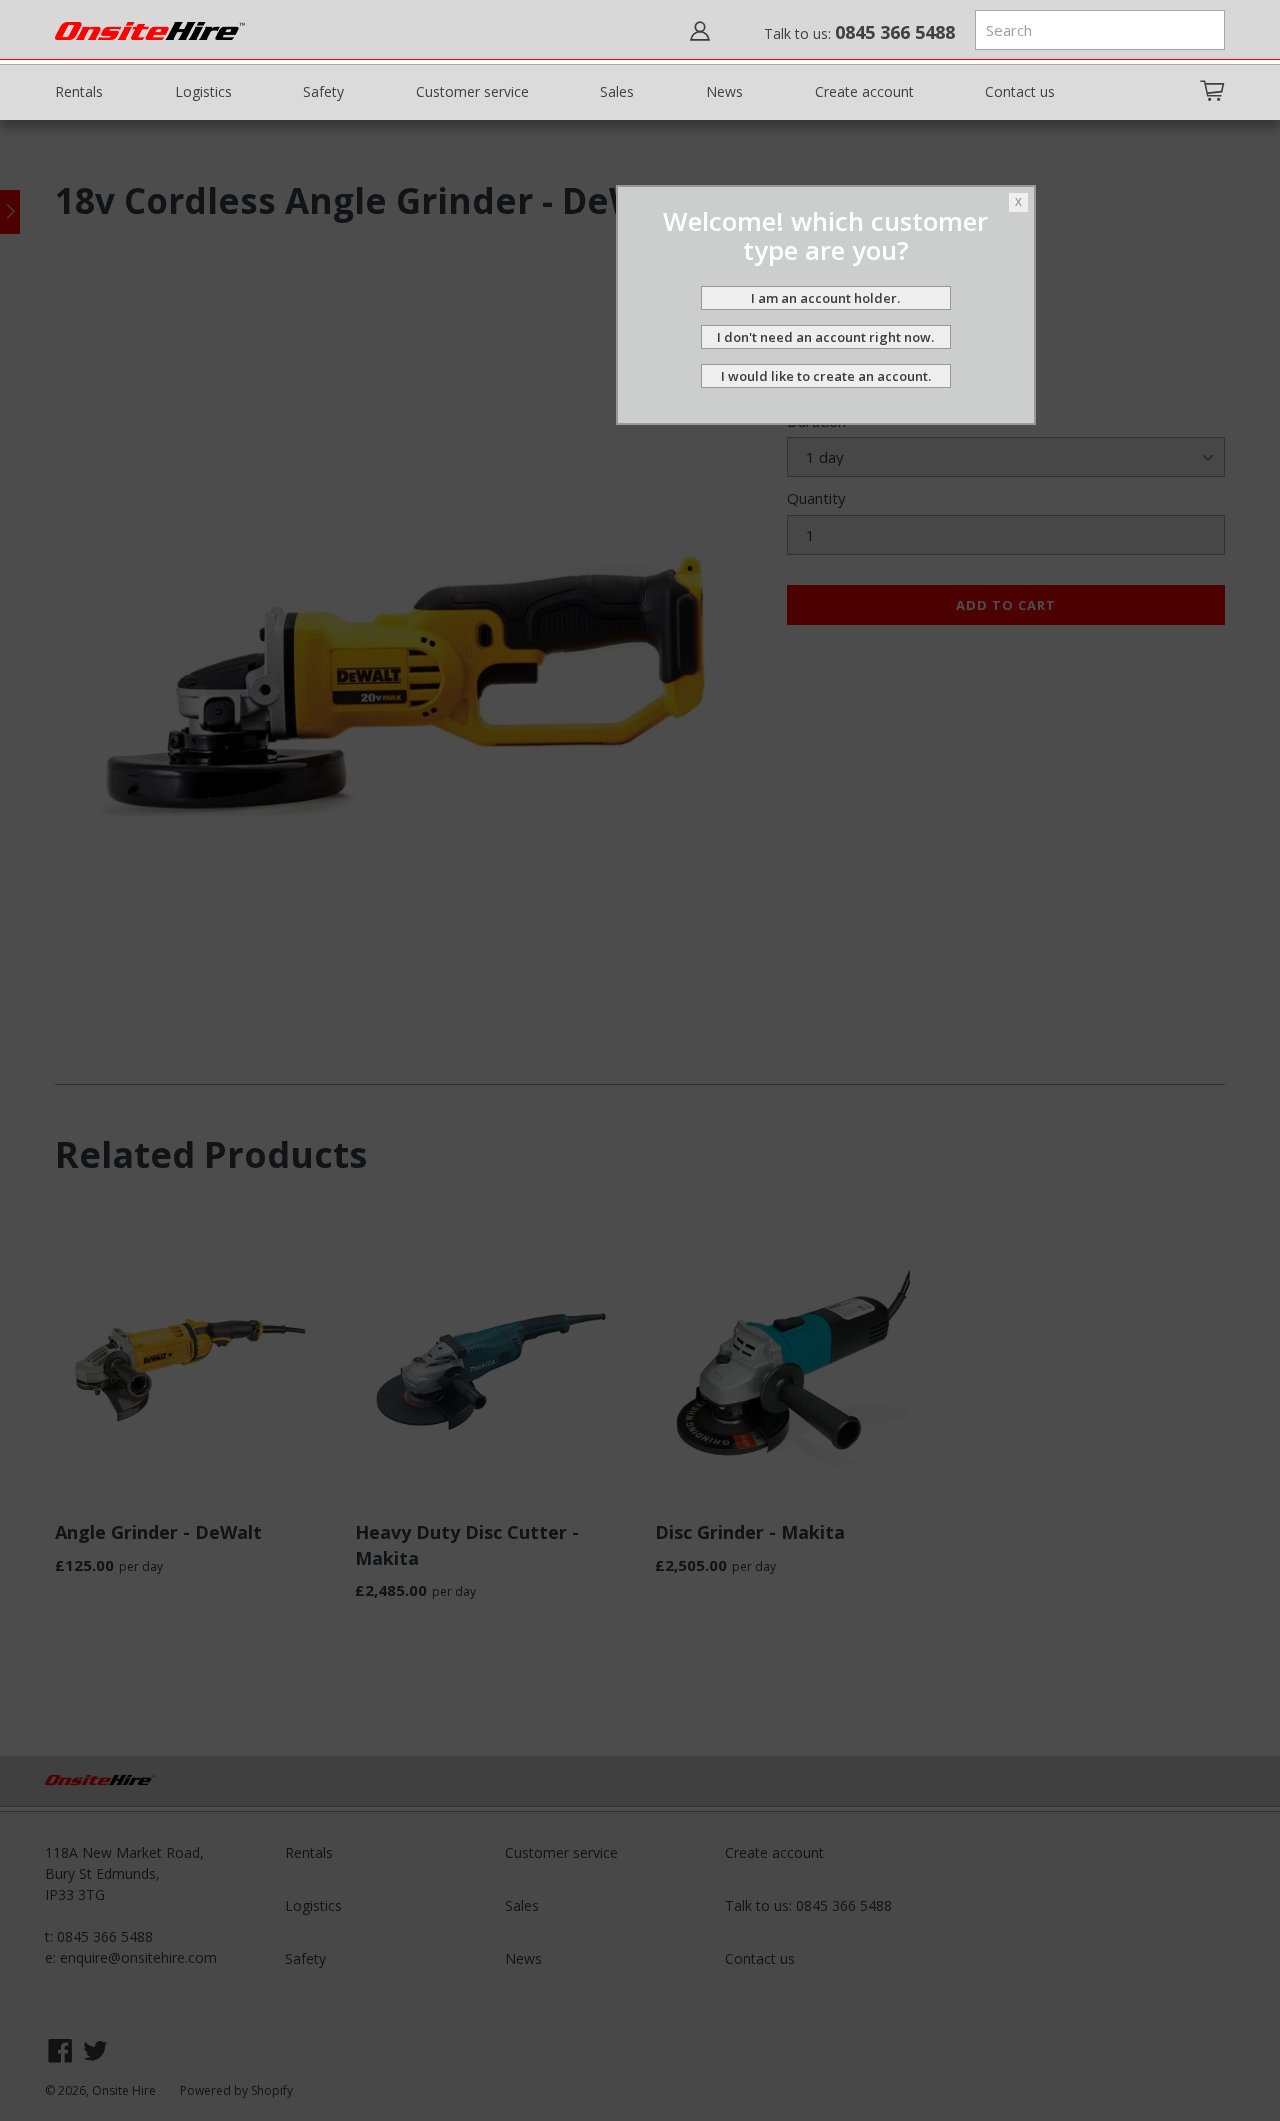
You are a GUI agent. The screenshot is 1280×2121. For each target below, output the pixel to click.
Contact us (1020, 91)
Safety (323, 91)
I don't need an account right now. (825, 337)
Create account (864, 91)
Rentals (79, 91)
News (724, 91)
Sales (617, 91)
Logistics (203, 91)
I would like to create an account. (826, 376)
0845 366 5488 (895, 32)
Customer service (472, 91)
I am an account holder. (825, 298)
